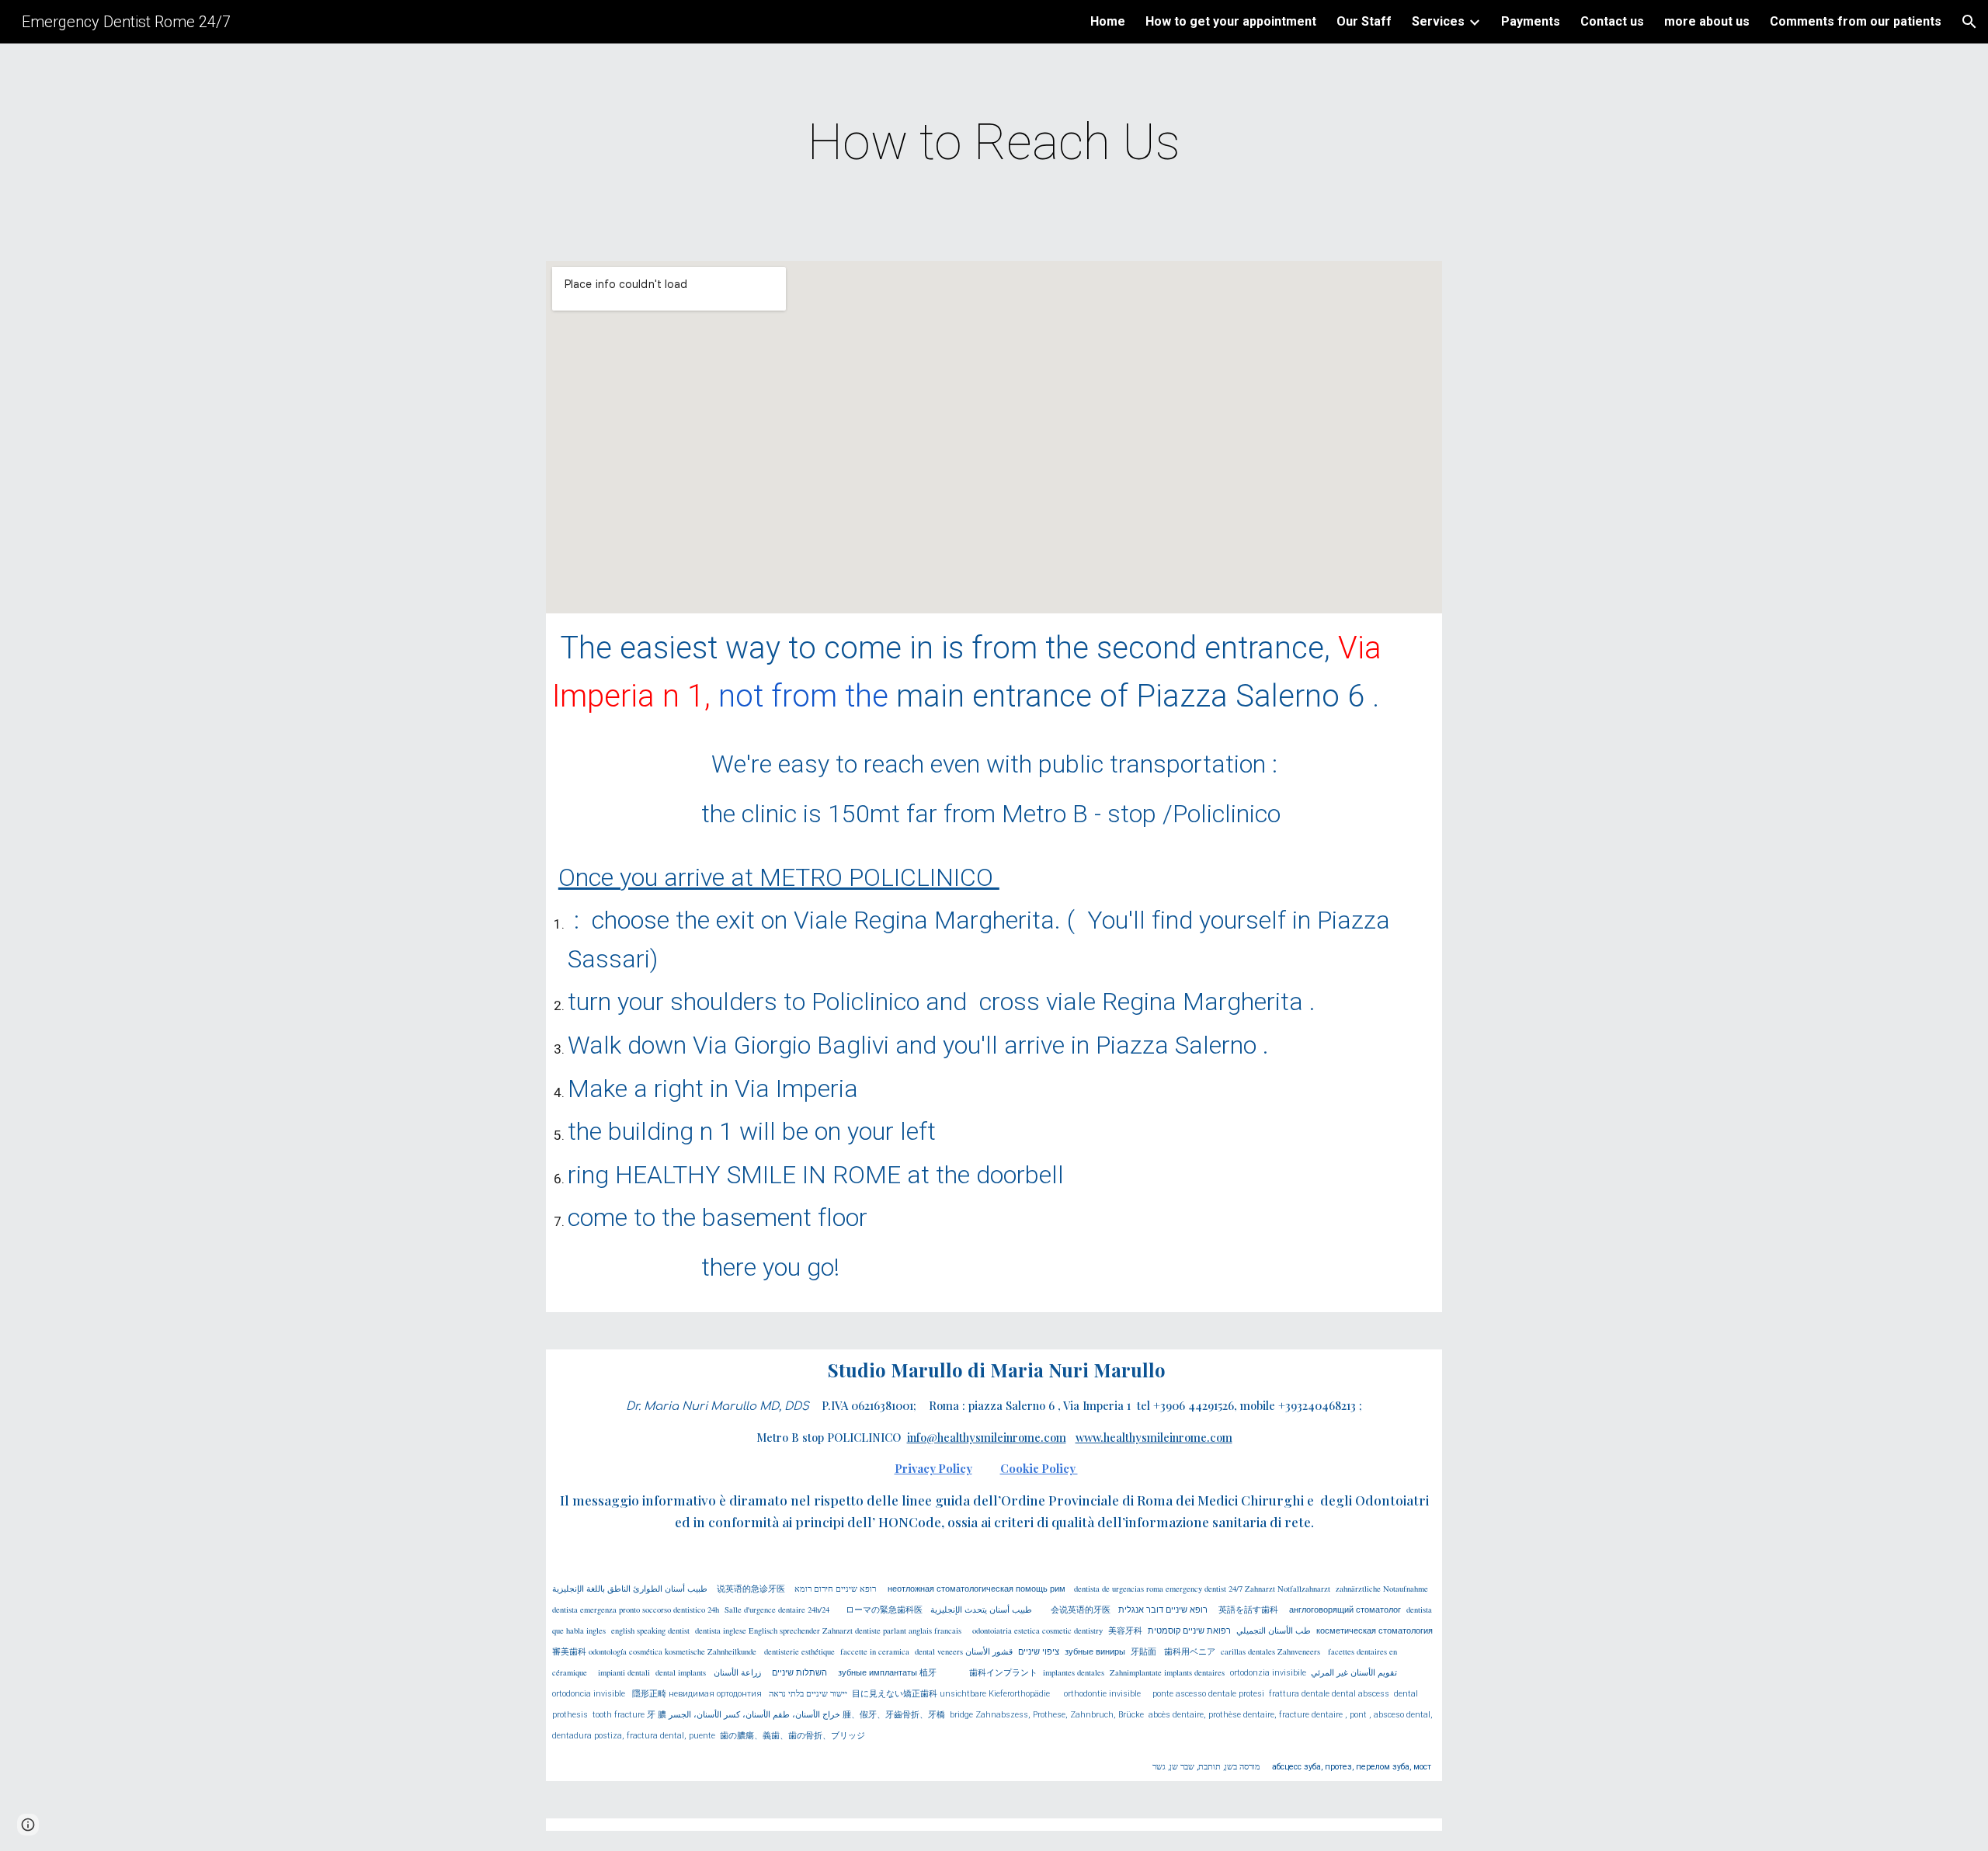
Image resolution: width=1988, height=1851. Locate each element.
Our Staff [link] (1364, 21)
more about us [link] (1707, 21)
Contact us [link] (1612, 21)
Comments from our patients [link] (1856, 21)
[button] (1969, 22)
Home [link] (1108, 21)
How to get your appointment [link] (1231, 21)
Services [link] (1438, 21)
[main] (994, 143)
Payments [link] (1531, 21)
